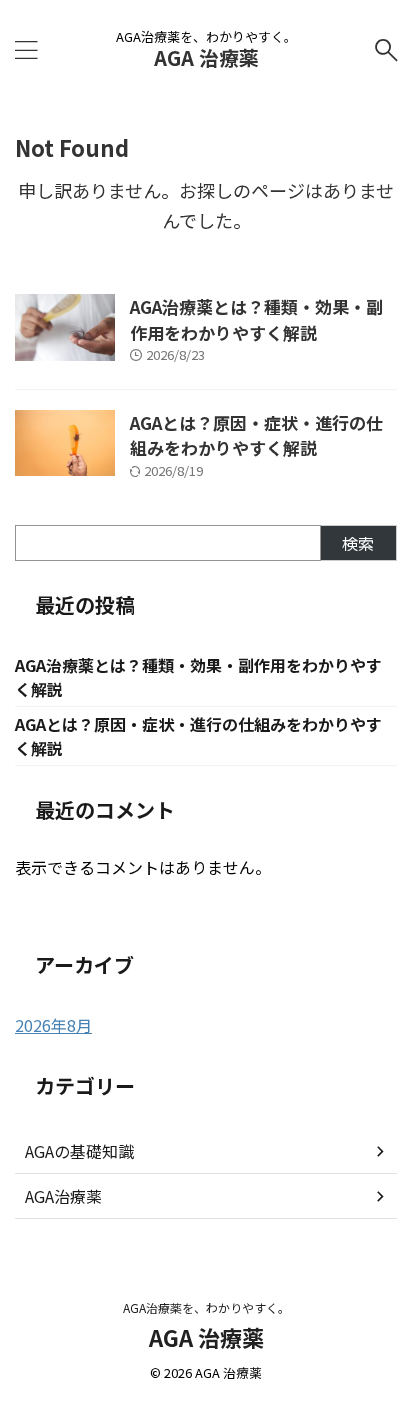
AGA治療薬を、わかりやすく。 (206, 1307)
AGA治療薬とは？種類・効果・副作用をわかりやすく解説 (256, 319)
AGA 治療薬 (206, 57)
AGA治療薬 (63, 1196)
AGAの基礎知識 (79, 1151)
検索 (358, 543)
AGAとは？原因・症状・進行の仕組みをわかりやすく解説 (256, 435)
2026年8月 (53, 1025)
